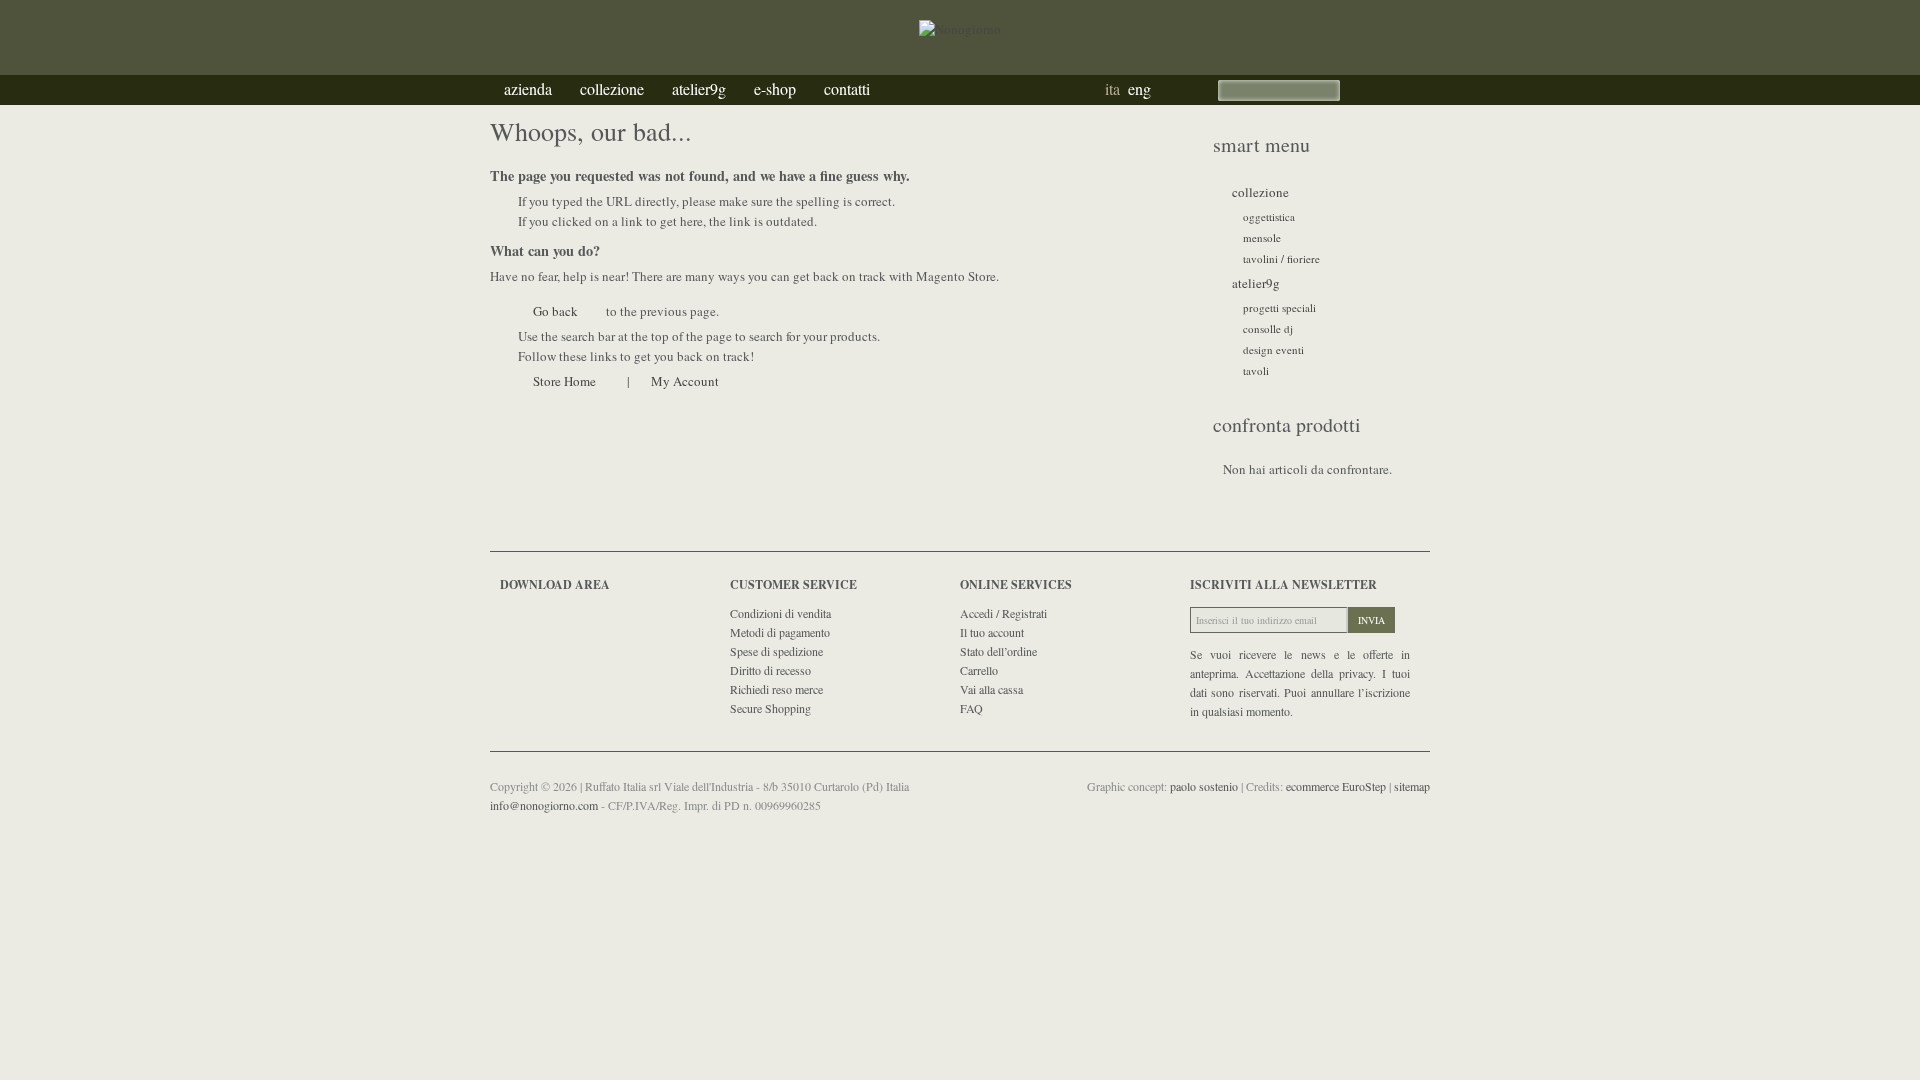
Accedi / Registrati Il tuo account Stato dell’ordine (1003, 632)
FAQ (971, 708)
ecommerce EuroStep (1337, 786)
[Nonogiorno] (960, 9)
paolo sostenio (1205, 786)
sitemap (1412, 786)
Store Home (564, 381)
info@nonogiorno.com (545, 805)
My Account (685, 381)
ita (1112, 88)
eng (1139, 88)
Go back (555, 311)
